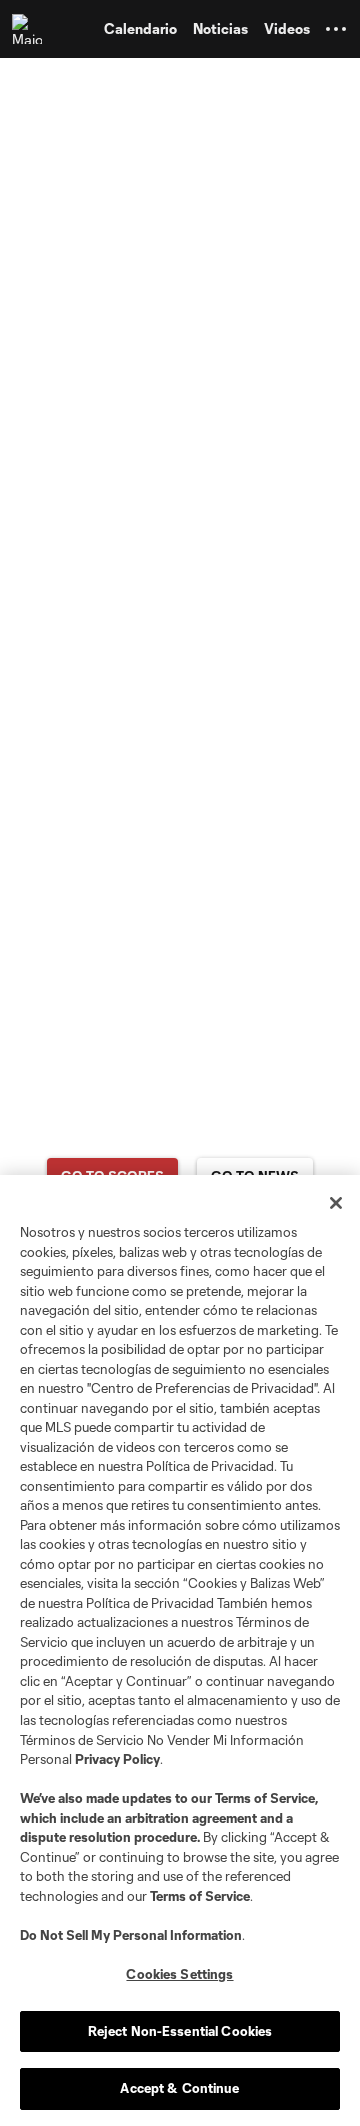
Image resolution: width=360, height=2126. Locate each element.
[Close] (336, 1203)
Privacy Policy (117, 1759)
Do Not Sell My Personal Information (131, 1935)
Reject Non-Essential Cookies (180, 2031)
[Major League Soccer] (31, 29)
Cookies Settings (179, 1974)
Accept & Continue (179, 2088)
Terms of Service (265, 1798)
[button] (336, 29)
